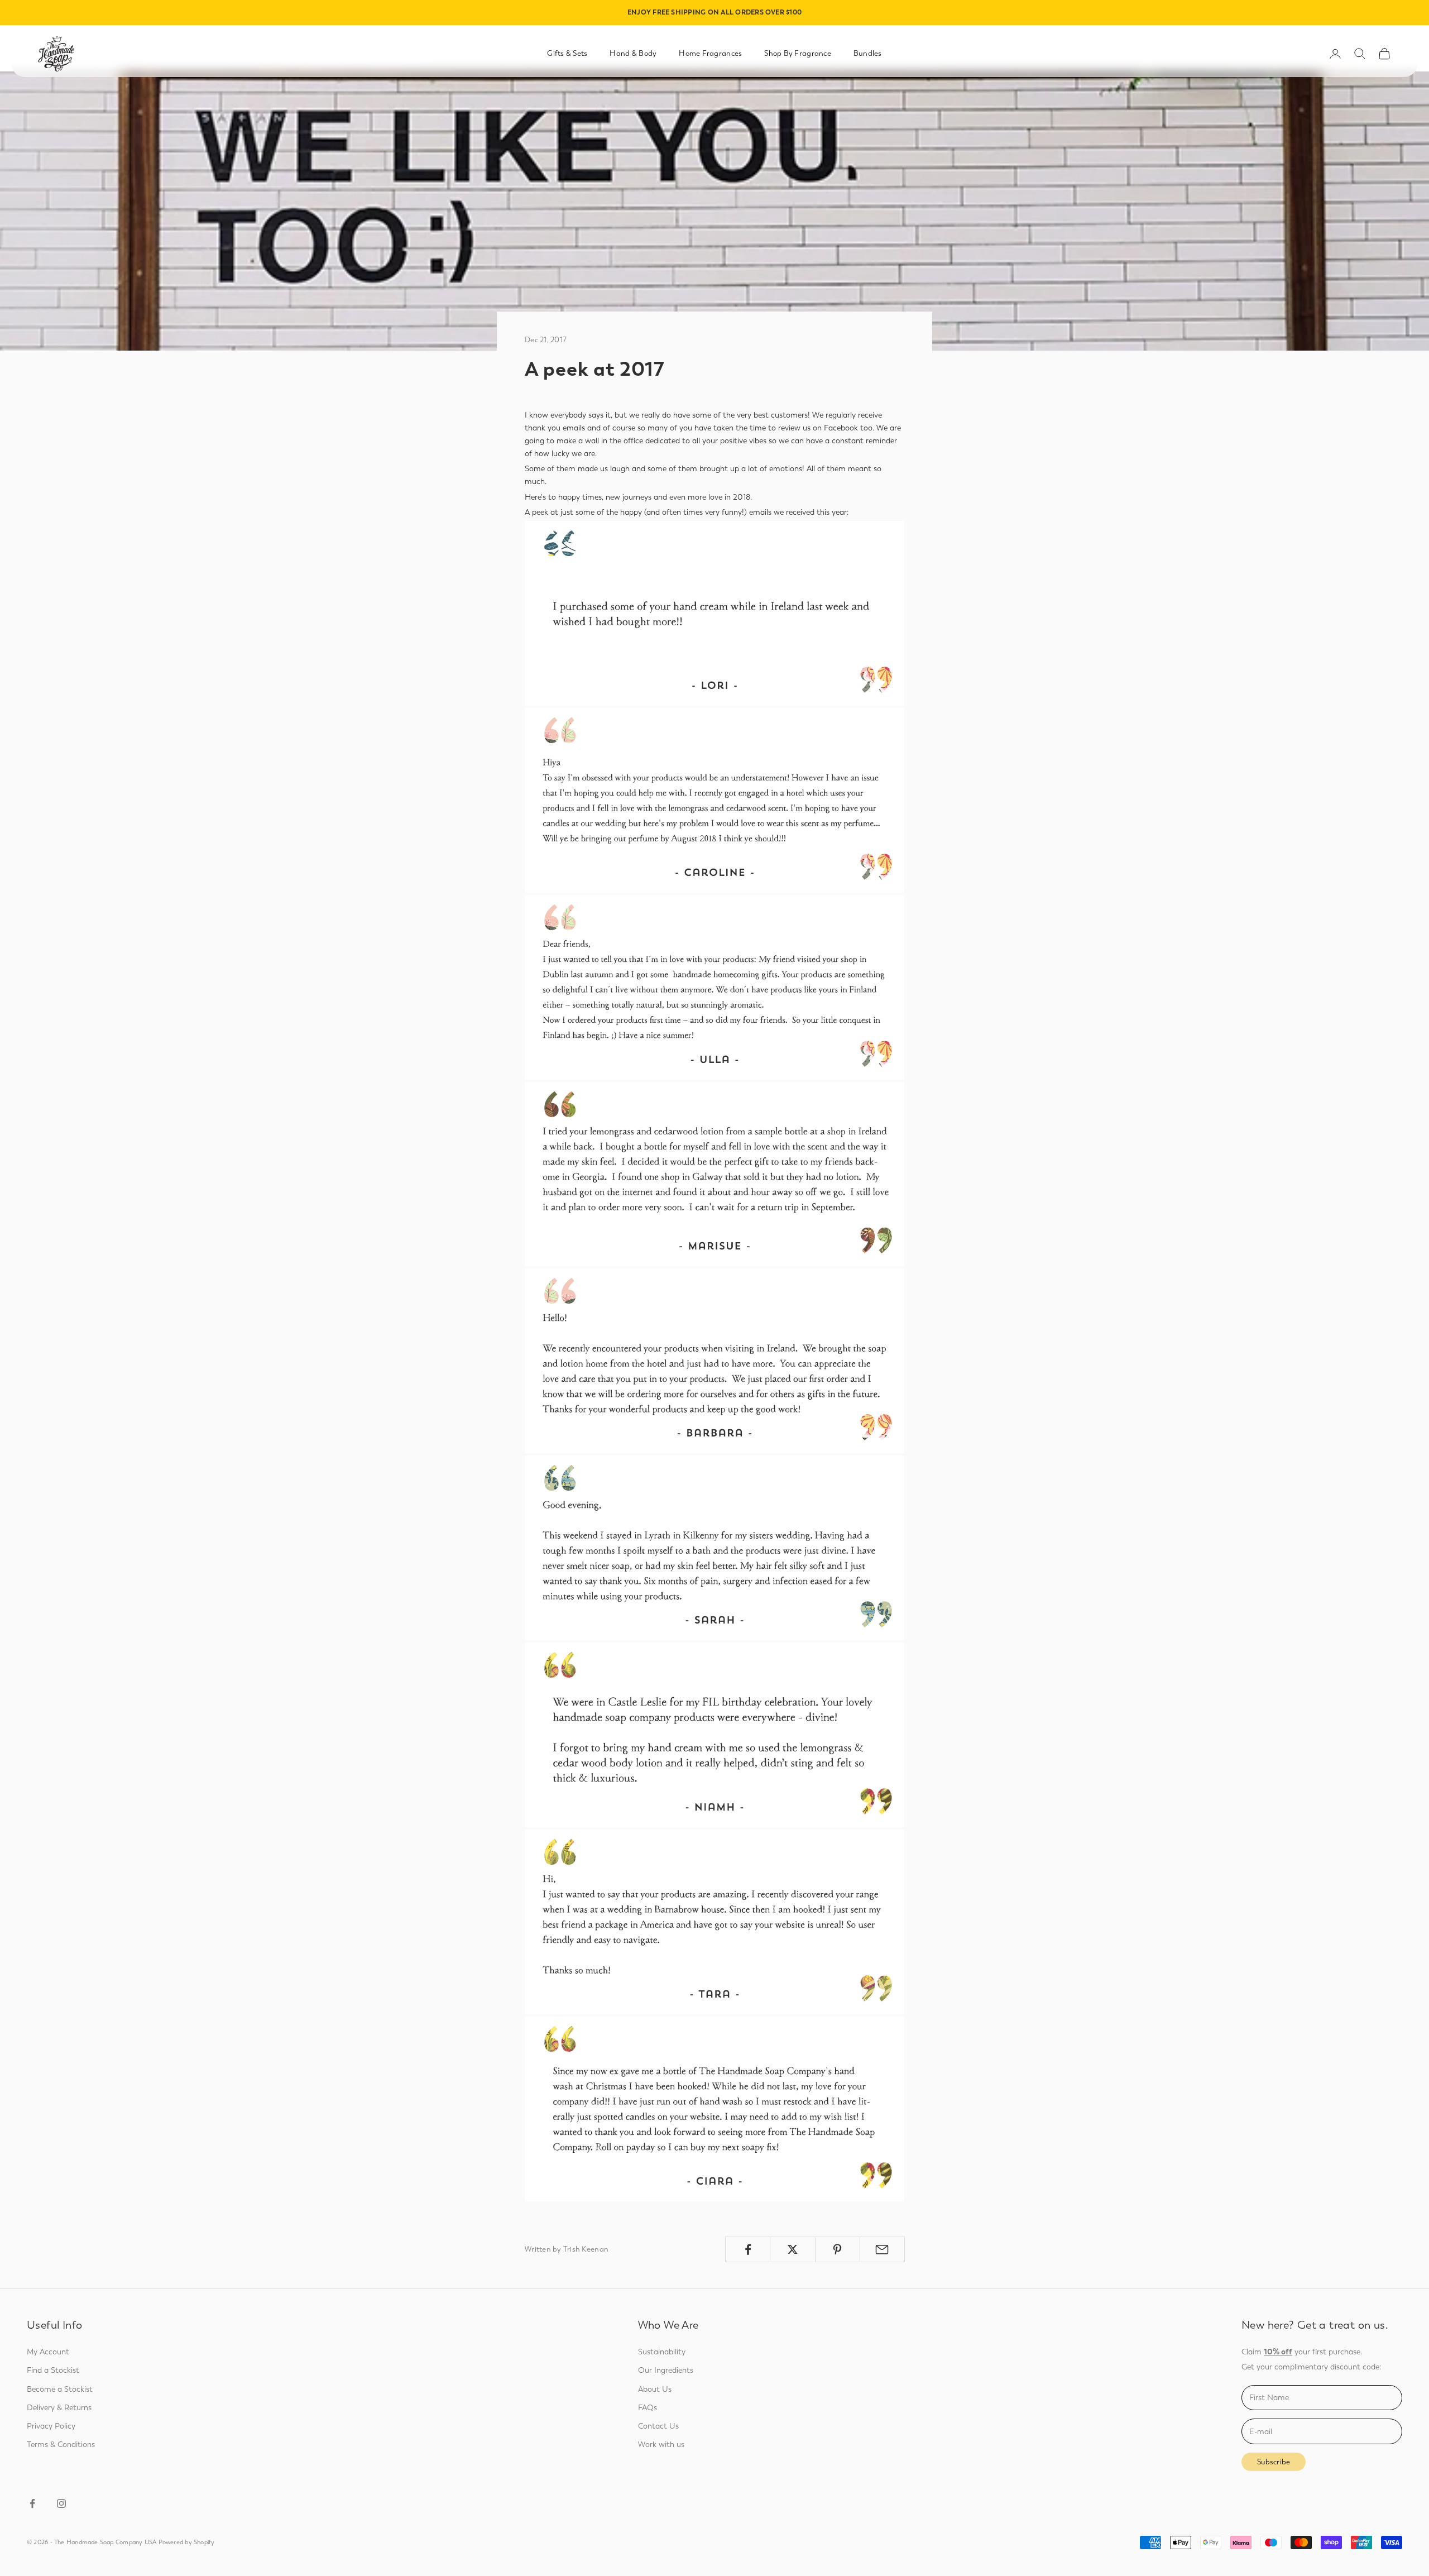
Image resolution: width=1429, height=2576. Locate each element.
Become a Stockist (60, 2389)
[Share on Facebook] (748, 2249)
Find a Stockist (53, 2370)
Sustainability (662, 2352)
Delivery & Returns (59, 2408)
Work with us (661, 2445)
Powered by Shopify (187, 2542)
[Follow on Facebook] (32, 2503)
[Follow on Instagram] (61, 2503)
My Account (48, 2352)
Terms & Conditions (61, 2445)
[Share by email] (882, 2249)
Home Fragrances (710, 53)
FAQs (648, 2408)
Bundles (868, 53)
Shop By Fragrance (798, 53)
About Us (655, 2389)
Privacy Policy (51, 2426)
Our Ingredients (666, 2370)
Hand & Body (633, 53)
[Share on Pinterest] (838, 2249)
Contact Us (658, 2426)
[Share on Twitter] (792, 2249)
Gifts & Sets (567, 53)
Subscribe (1274, 2462)
